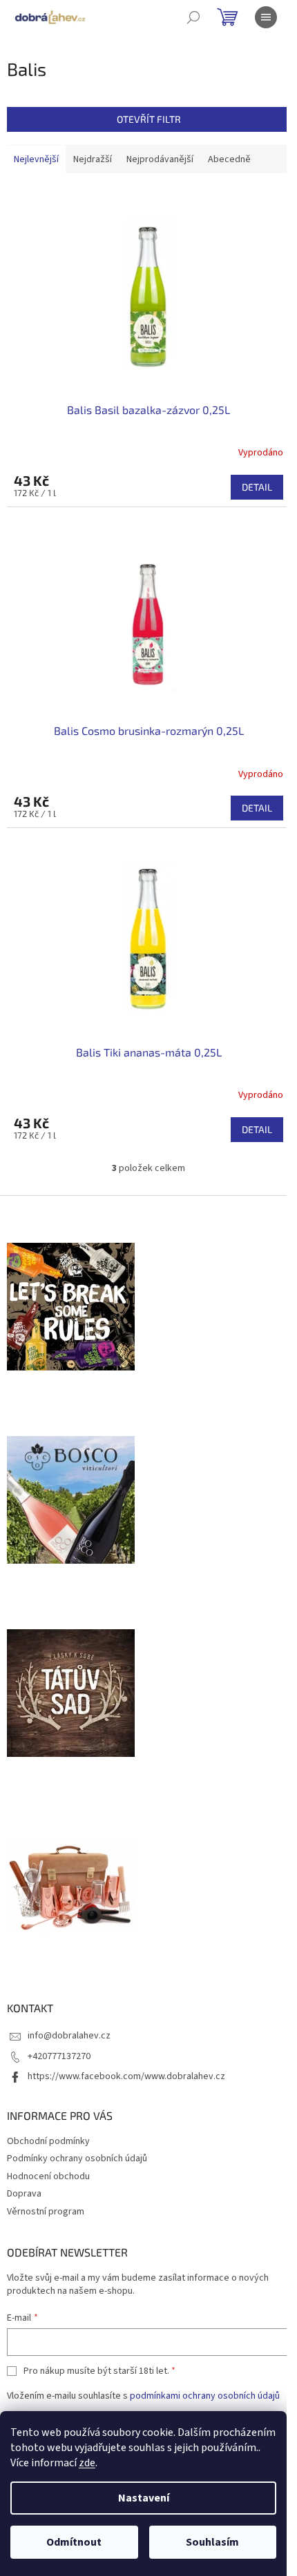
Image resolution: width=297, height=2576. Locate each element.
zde (87, 2463)
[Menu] (266, 17)
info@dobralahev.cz (69, 2036)
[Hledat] (193, 17)
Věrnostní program (46, 2212)
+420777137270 (59, 2056)
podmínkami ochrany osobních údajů (205, 2396)
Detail (257, 487)
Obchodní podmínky (48, 2141)
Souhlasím (212, 2542)
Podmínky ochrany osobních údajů (77, 2159)
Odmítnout (74, 2542)
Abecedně (229, 159)
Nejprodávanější (160, 159)
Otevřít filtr (149, 119)
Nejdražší (93, 159)
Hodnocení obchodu (48, 2176)
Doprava (24, 2194)
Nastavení (144, 2498)
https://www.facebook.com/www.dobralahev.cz (126, 2076)
